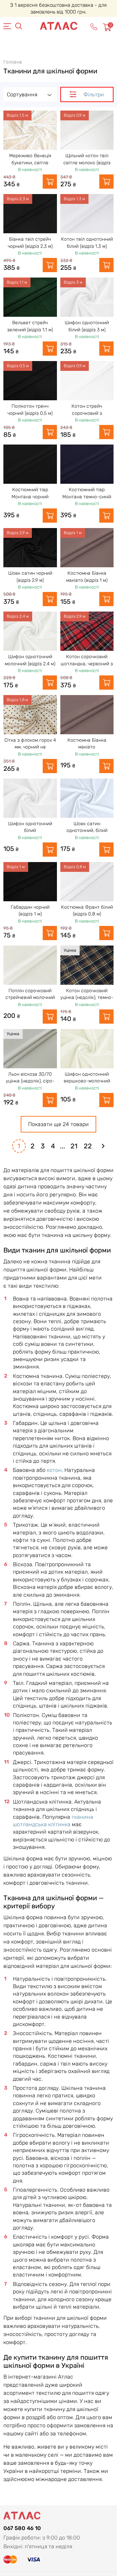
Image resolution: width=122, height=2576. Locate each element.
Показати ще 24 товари (58, 1124)
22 (88, 1146)
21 (74, 1146)
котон (54, 1470)
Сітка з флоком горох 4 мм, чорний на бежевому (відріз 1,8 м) (30, 747)
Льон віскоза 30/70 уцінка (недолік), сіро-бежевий (30, 1081)
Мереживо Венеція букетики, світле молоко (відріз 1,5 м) (30, 163)
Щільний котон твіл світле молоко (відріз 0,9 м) (87, 163)
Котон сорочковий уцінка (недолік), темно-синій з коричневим (87, 998)
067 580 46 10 (22, 2528)
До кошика (50, 182)
